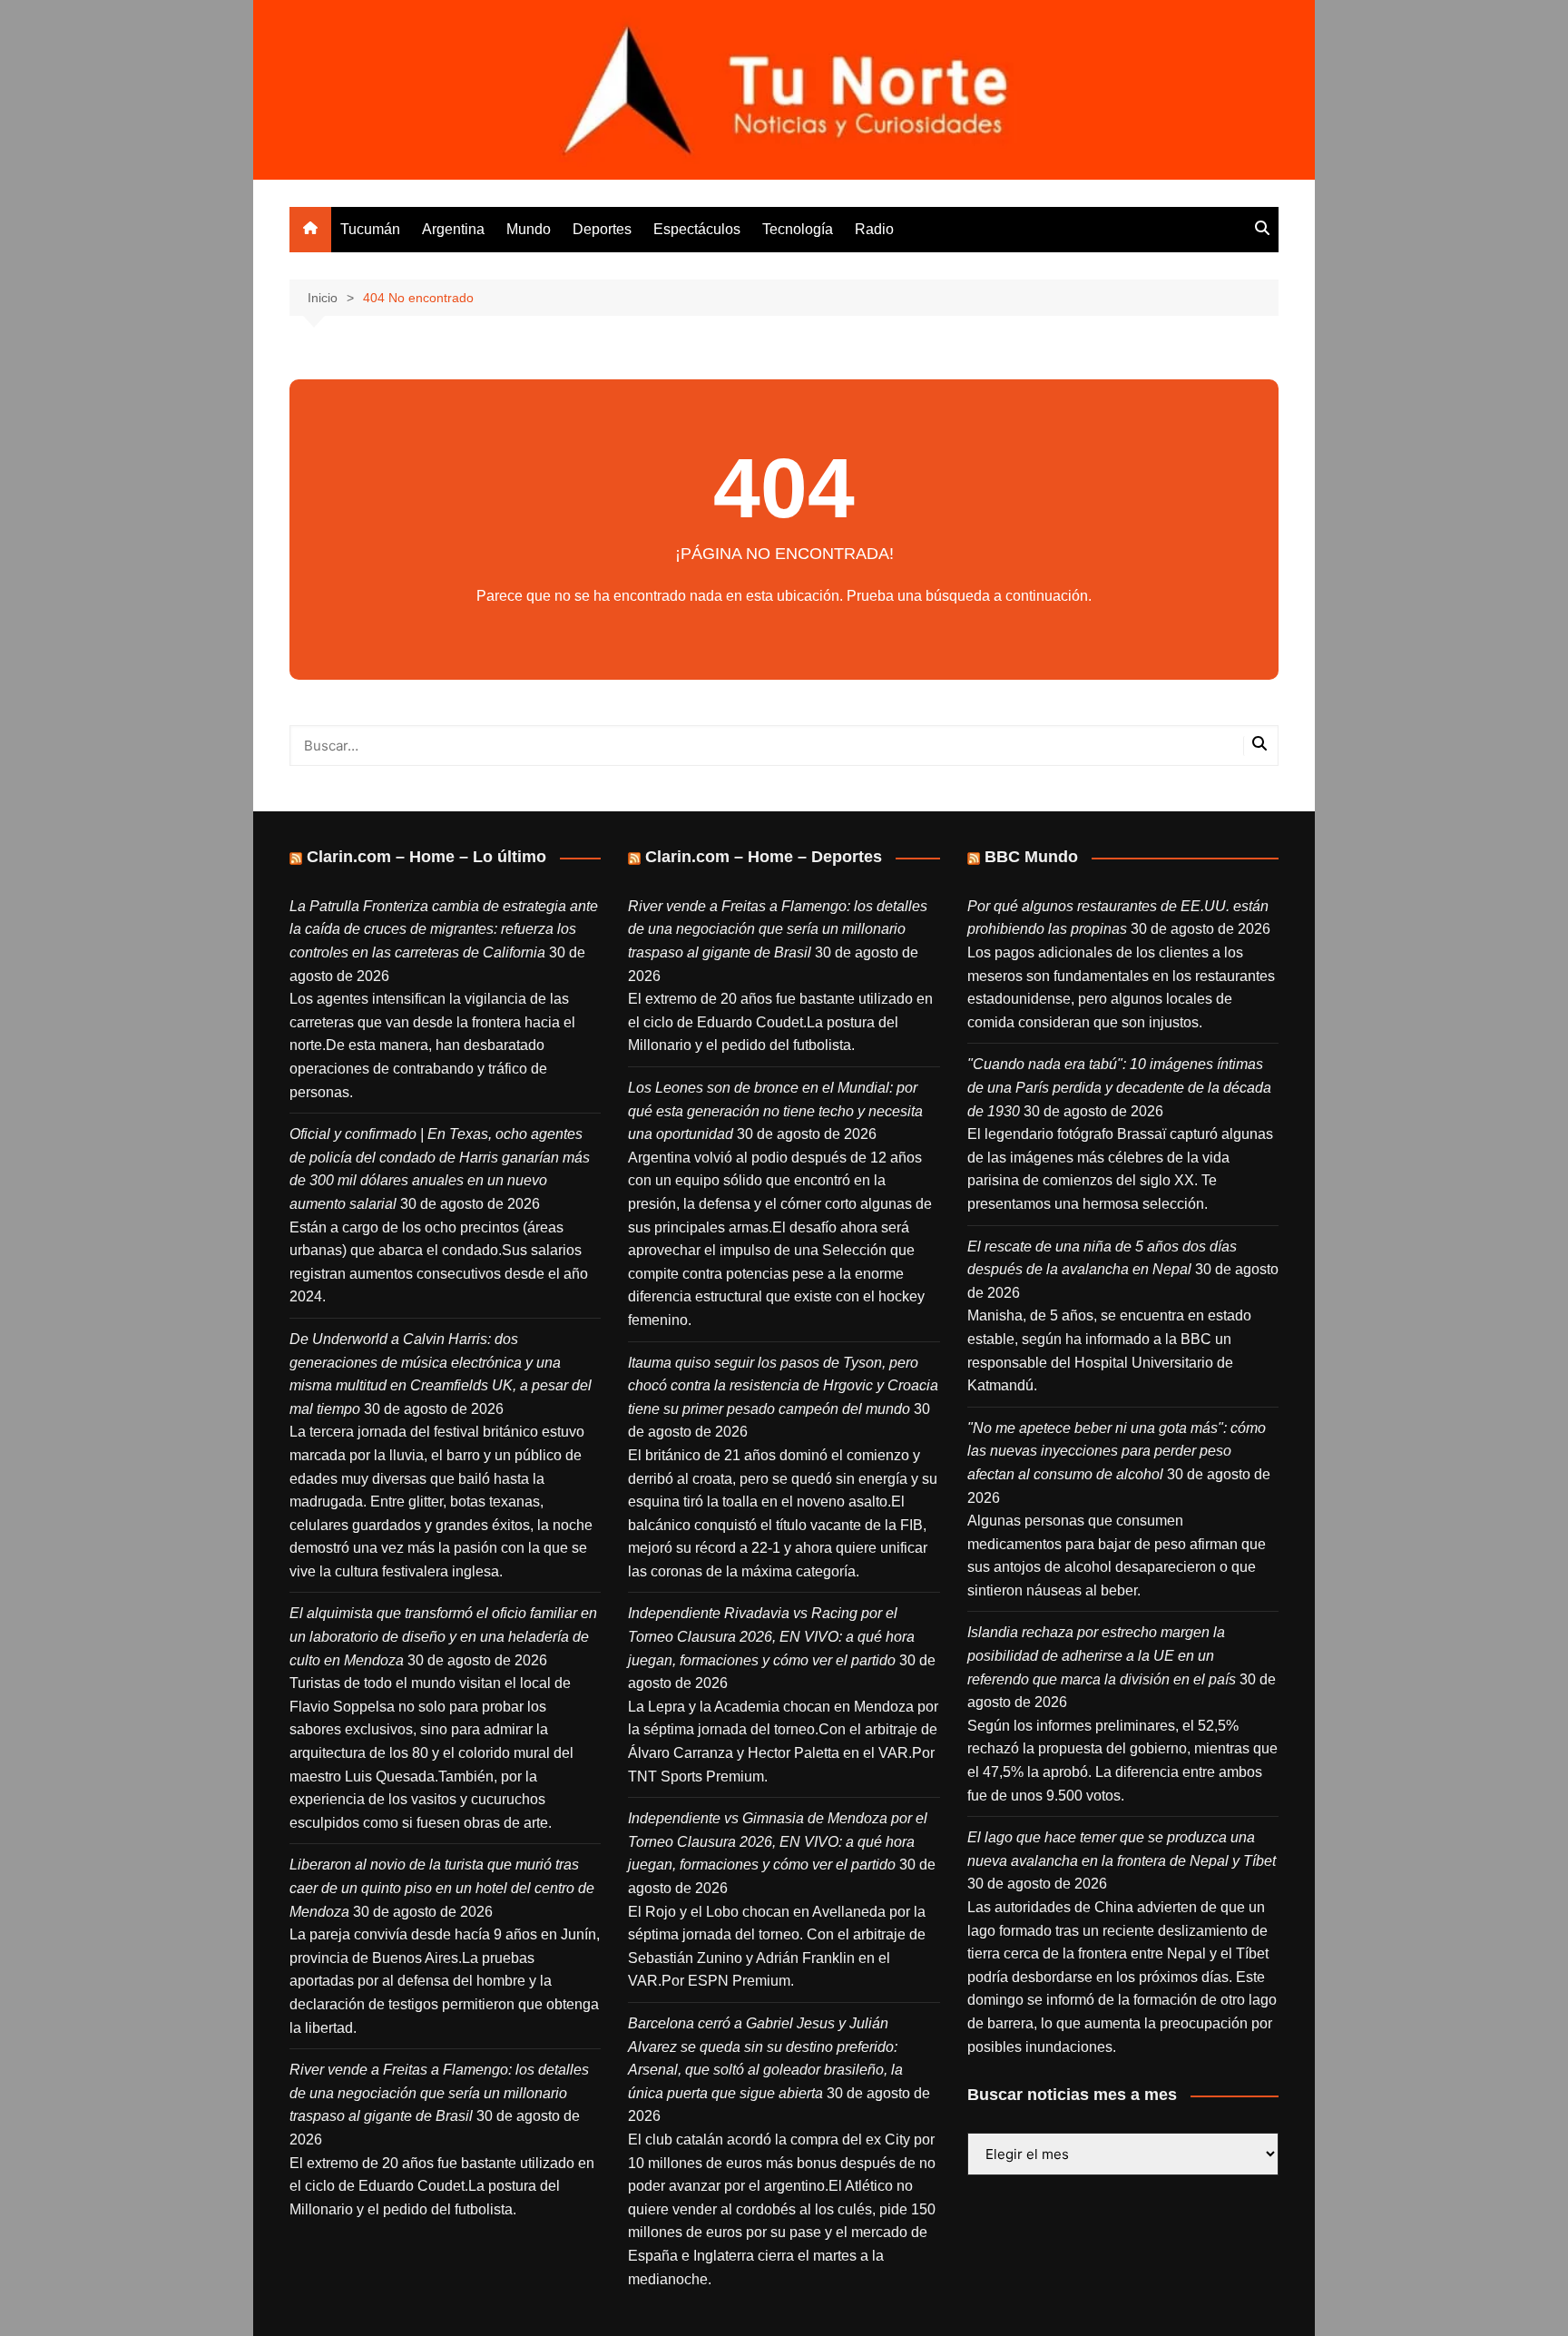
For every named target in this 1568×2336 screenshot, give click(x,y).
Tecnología (798, 229)
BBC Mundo (1031, 857)
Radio (874, 229)
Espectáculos (697, 229)
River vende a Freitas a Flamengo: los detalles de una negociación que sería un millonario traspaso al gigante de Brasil (439, 2093)
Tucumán (370, 229)
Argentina (453, 229)
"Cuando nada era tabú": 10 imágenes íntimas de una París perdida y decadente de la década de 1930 (1119, 1087)
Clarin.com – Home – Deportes (764, 857)
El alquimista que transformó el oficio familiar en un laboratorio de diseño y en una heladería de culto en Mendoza (443, 1636)
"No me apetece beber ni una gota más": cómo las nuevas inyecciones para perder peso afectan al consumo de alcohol (1117, 1451)
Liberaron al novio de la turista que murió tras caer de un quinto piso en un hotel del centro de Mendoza (442, 1888)
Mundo (529, 229)
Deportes (602, 229)
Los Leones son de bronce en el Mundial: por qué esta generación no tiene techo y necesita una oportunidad (775, 1111)
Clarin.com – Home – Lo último (426, 857)
